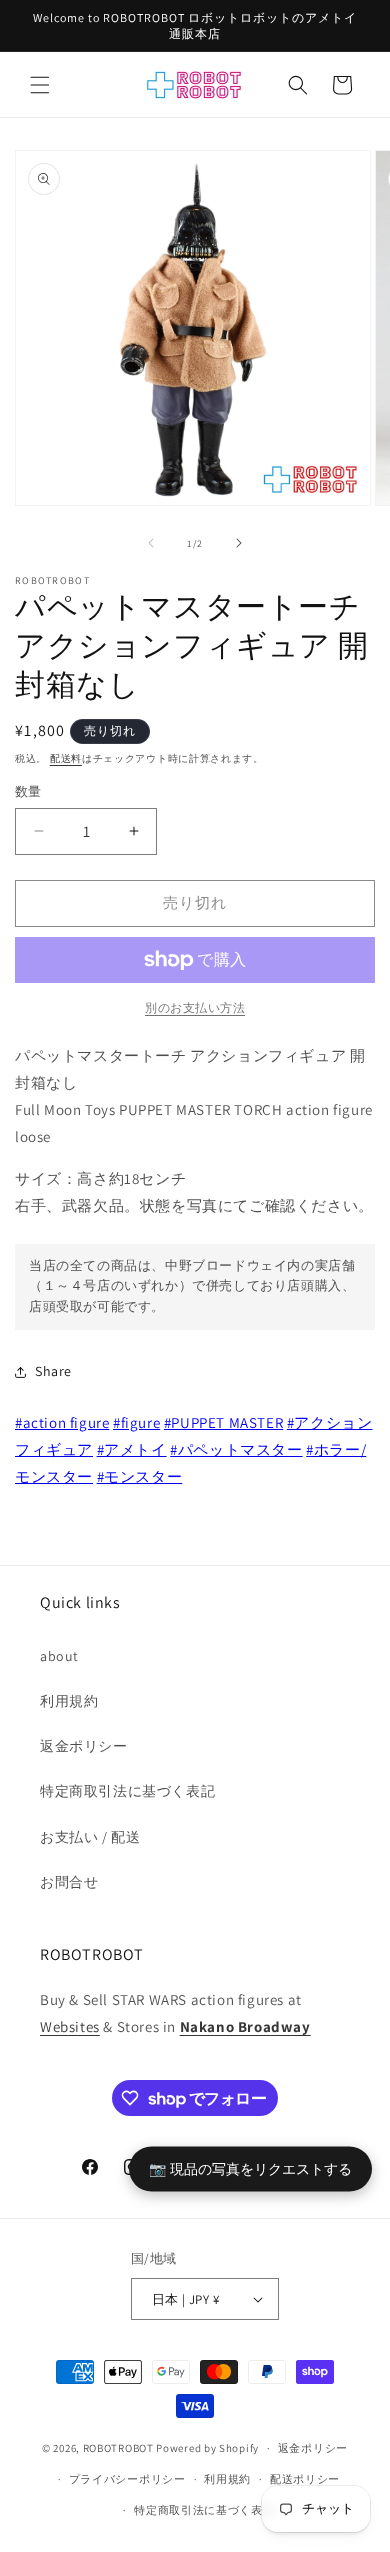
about (59, 1656)
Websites (70, 2026)
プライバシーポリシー (127, 2479)
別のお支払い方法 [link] (195, 1007)
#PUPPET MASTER (223, 1422)
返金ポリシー (84, 1746)
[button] (40, 85)
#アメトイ (132, 1449)
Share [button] (53, 1371)
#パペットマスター (236, 1449)
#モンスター (140, 1476)
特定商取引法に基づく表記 (127, 1791)
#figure (136, 1422)
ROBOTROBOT (118, 2448)
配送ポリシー (305, 2479)
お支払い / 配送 (90, 1837)
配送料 (66, 758)
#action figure (62, 1422)
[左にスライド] (151, 543)
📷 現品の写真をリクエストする (250, 2168)
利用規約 (69, 1701)
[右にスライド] (239, 543)
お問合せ (69, 1882)
